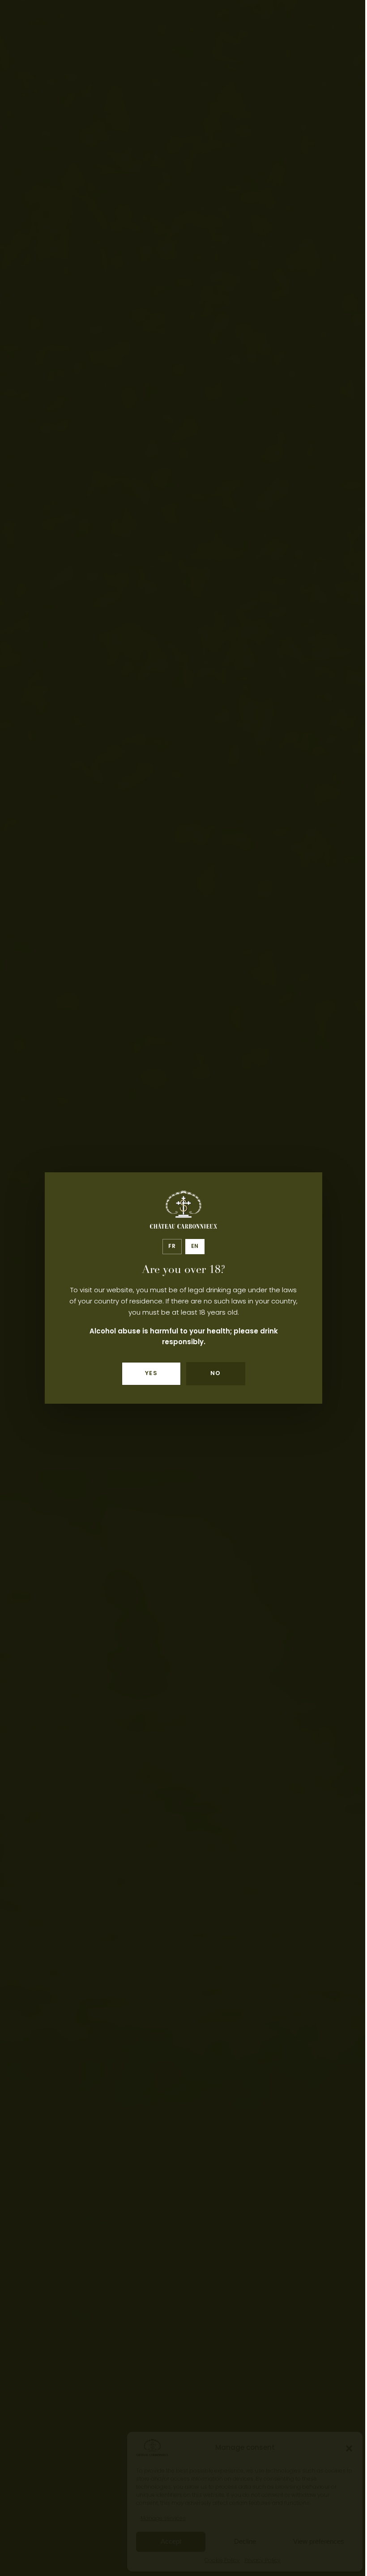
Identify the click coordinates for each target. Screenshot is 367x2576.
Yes (151, 1374)
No (216, 1374)
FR (172, 1247)
